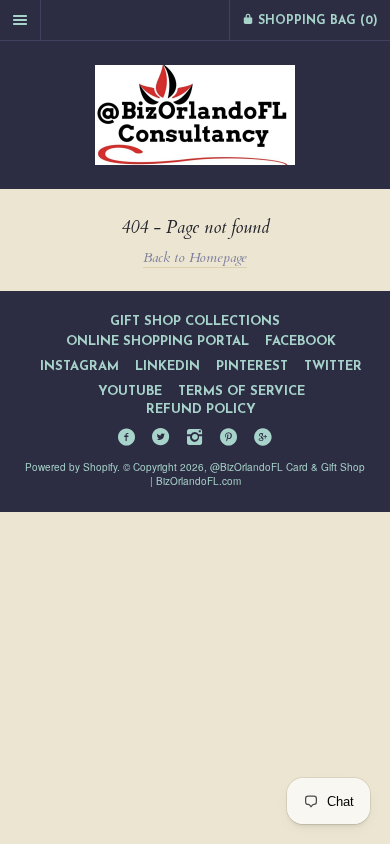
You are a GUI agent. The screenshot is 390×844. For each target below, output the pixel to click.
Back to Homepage (195, 257)
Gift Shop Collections (195, 321)
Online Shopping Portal (157, 341)
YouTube (130, 391)
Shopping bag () (316, 21)
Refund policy (201, 409)
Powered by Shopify (71, 467)
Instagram (79, 366)
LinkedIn (167, 366)
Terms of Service (241, 391)
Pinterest (252, 366)
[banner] (195, 115)
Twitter (333, 366)
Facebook (300, 341)
